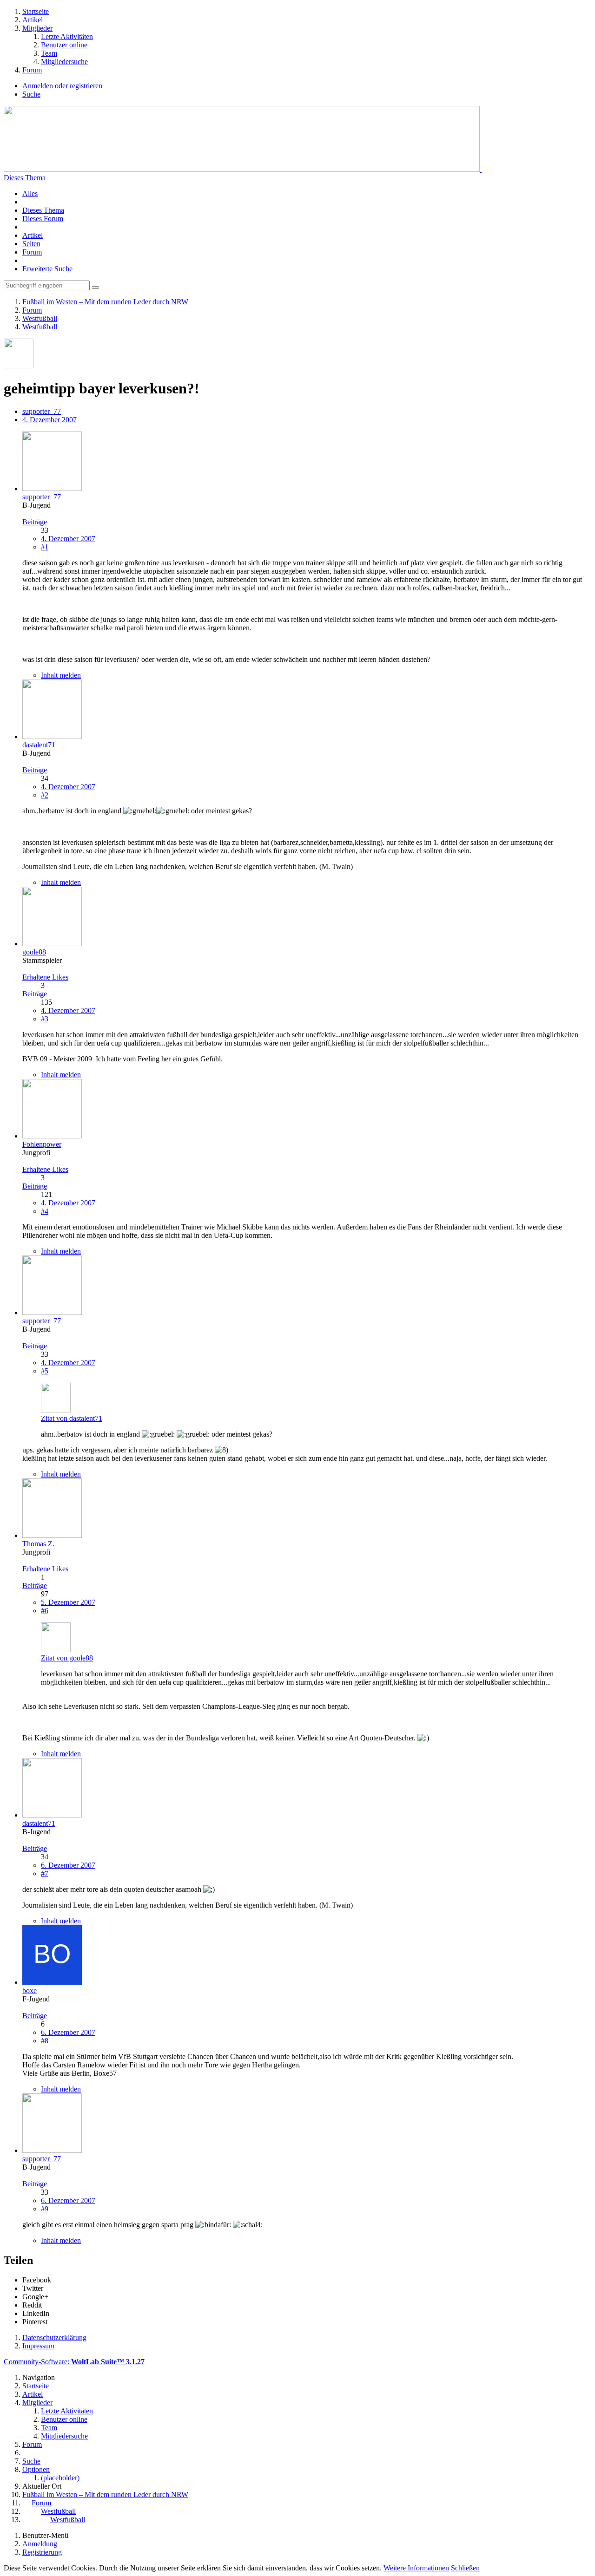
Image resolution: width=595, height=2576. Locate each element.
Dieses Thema (25, 178)
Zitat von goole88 (67, 1658)
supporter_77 (42, 411)
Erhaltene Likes (45, 977)
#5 (45, 1371)
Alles (30, 193)
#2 (45, 795)
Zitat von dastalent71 (72, 1418)
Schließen (465, 2568)
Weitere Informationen (416, 2568)
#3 (45, 1019)
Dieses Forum (43, 219)
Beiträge (35, 522)
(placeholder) (60, 2478)
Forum (32, 252)
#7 (45, 1873)
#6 (45, 1611)
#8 (45, 2041)
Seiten (31, 244)
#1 (45, 547)
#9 (45, 2209)
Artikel (33, 235)
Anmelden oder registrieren (62, 86)
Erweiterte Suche (47, 269)
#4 (45, 1211)
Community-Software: (74, 2362)
